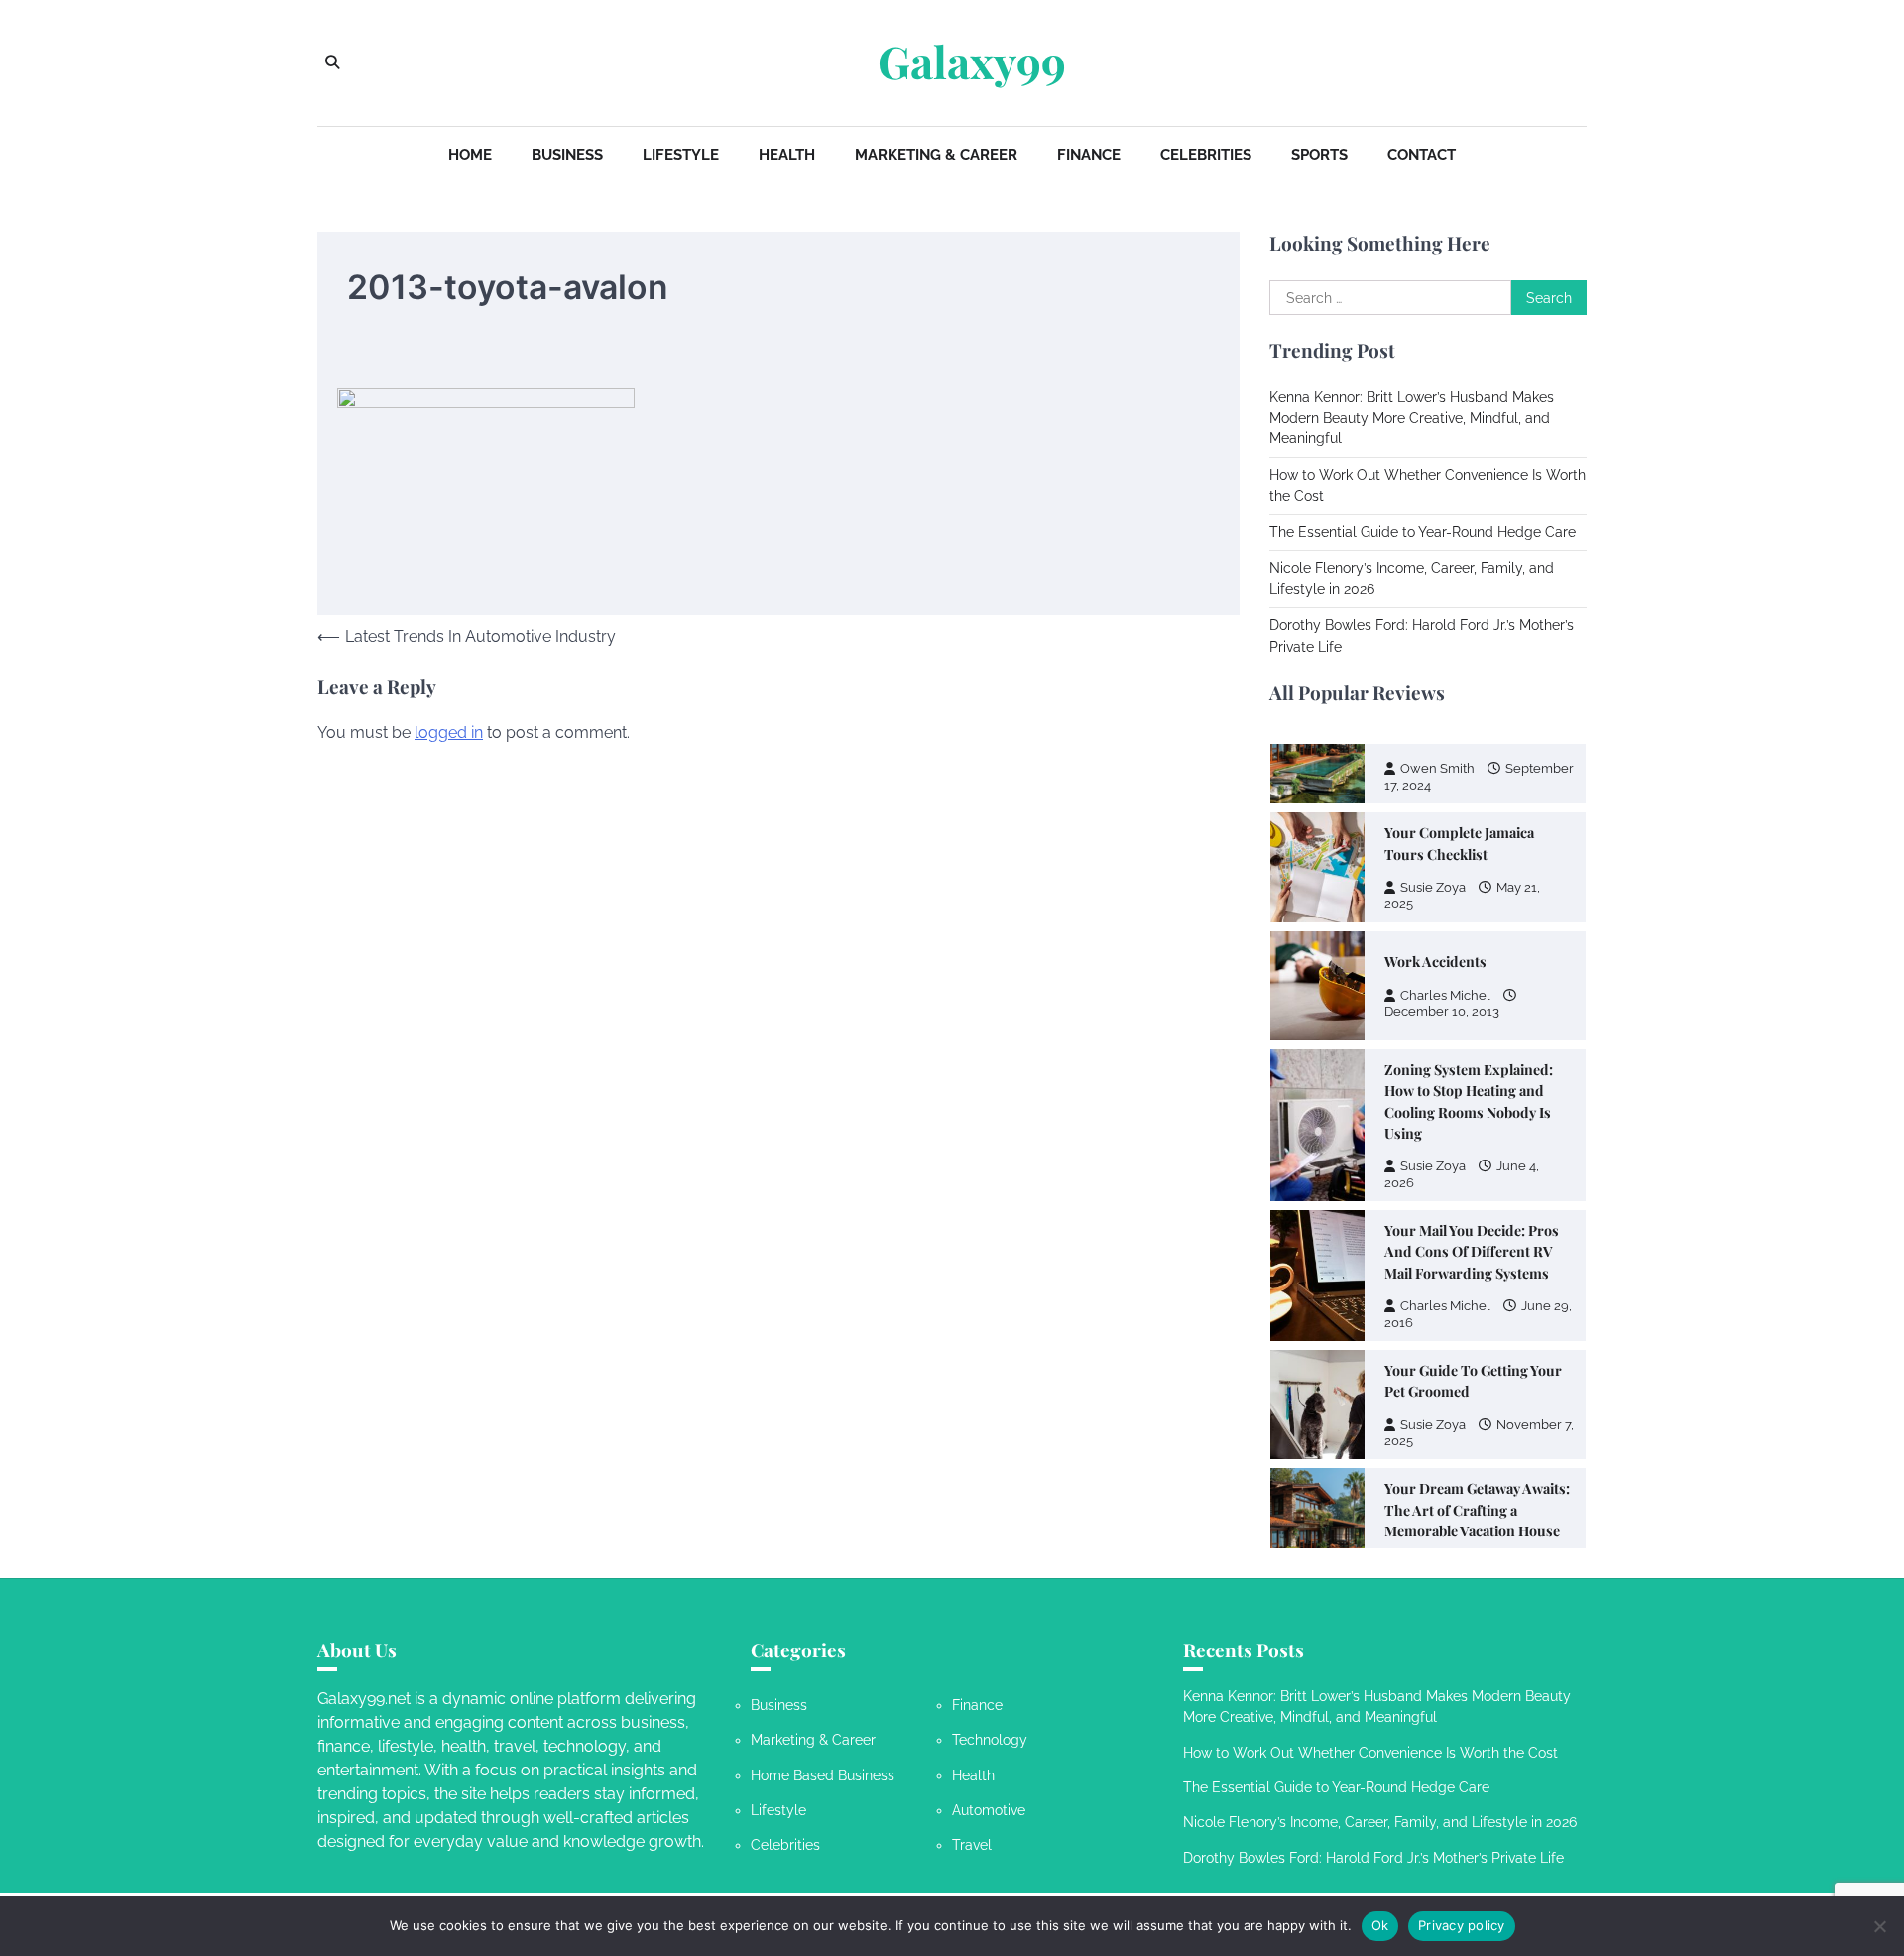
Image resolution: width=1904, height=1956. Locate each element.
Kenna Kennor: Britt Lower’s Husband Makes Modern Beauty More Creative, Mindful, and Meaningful (1412, 418)
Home (470, 155)
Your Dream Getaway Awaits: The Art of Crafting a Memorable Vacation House (1477, 1365)
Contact (1422, 155)
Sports (1319, 155)
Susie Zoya (1433, 1020)
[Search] (332, 62)
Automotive (989, 1810)
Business (567, 155)
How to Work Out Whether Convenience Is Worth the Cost (1370, 1753)
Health (787, 155)
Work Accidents (1435, 816)
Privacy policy (1462, 1925)
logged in (449, 733)
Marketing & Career (936, 155)
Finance (1089, 155)
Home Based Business (823, 1775)
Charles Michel (1445, 850)
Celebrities (1206, 155)
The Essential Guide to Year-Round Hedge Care (1423, 532)
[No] (1879, 1926)
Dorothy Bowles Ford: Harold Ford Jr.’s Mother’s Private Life (1373, 1858)
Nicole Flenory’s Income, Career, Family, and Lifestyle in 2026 (1380, 1822)
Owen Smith (1437, 1419)
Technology (990, 1740)
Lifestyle (681, 155)
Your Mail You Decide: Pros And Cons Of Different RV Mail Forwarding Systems (1472, 1106)
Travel (972, 1845)
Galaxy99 (972, 61)
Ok (1380, 1925)
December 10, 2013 (1442, 865)
